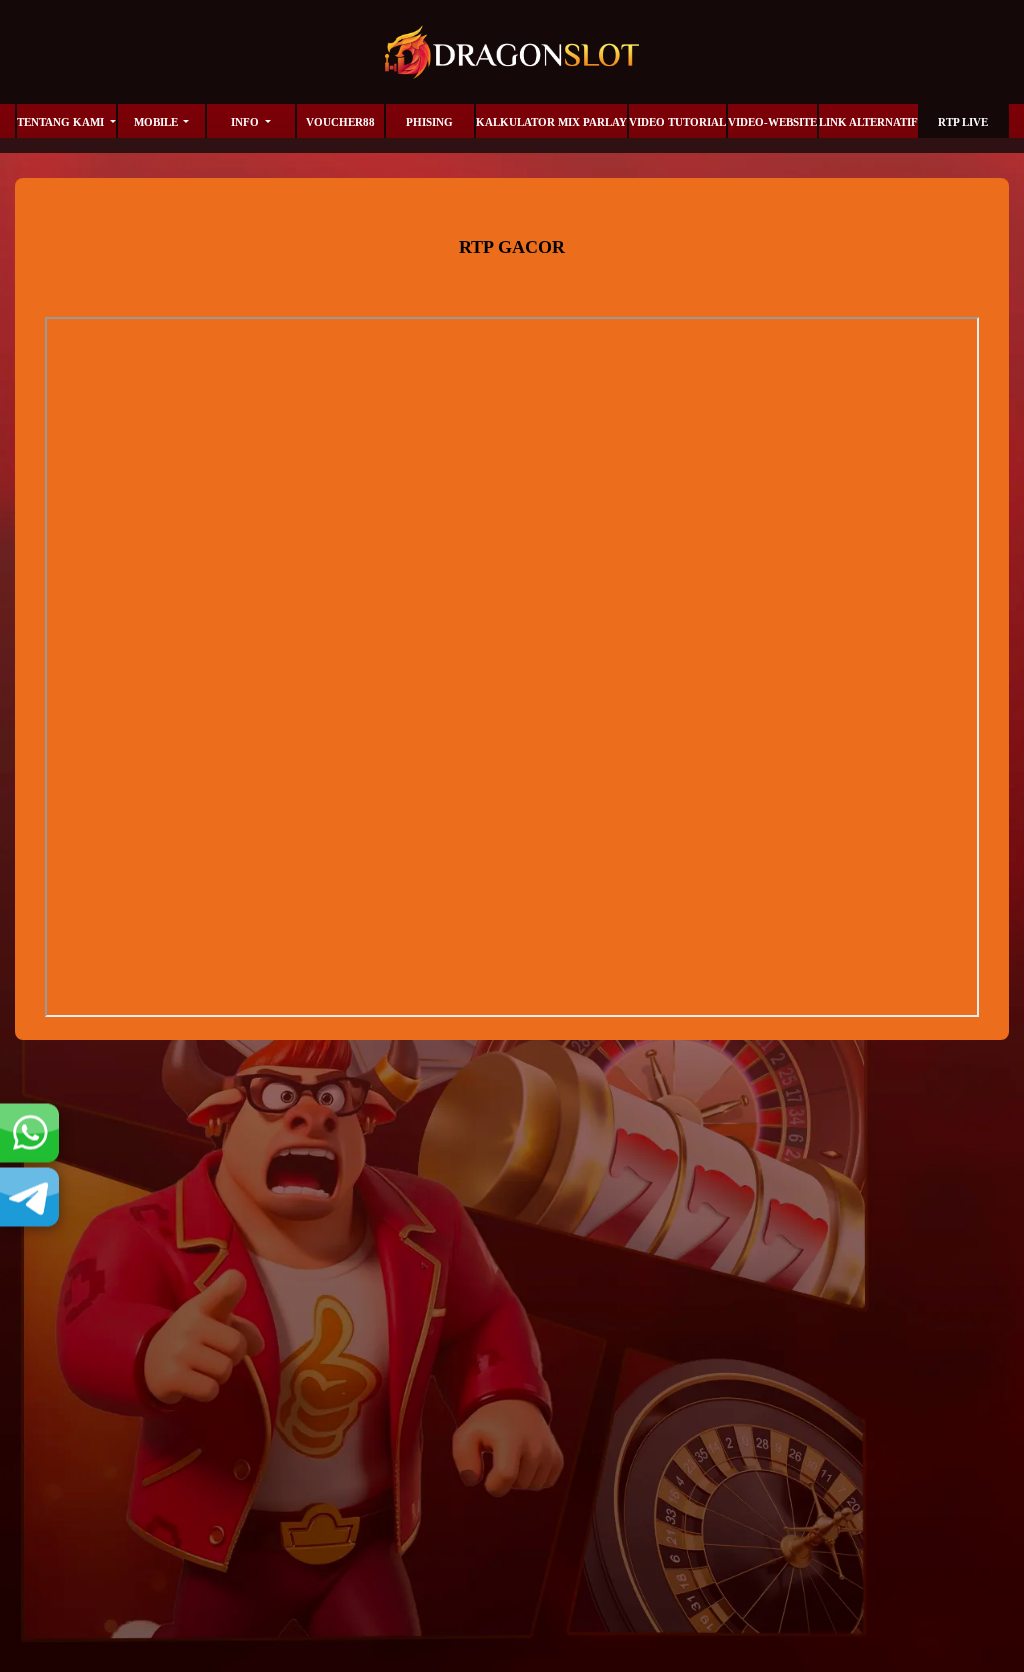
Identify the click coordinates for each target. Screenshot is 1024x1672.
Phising (429, 122)
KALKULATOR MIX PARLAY (551, 122)
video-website (772, 122)
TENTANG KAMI (62, 122)
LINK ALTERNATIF (868, 122)
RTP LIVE (963, 122)
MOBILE (157, 122)
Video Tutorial (677, 122)
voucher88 (340, 122)
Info (246, 122)
